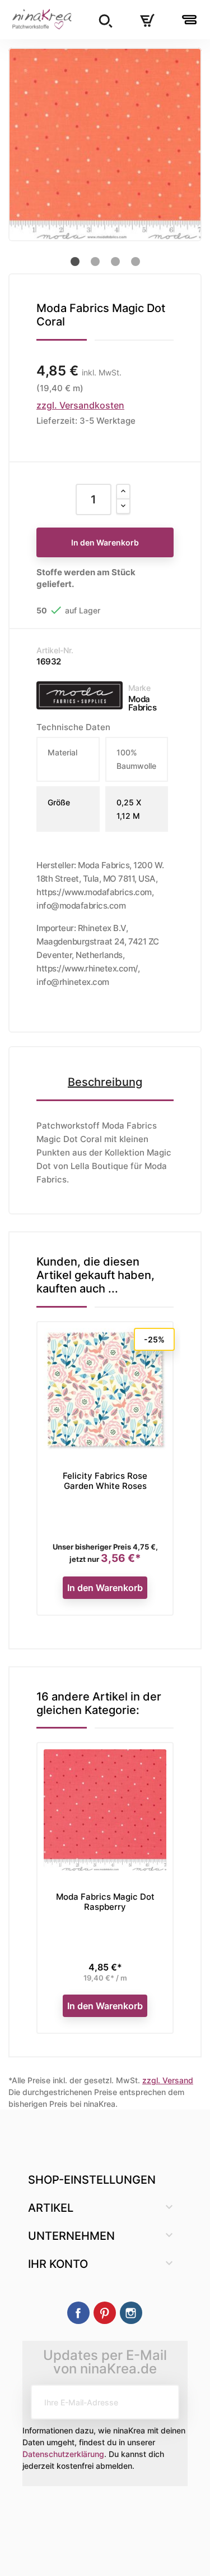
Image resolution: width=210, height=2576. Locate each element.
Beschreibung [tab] (105, 1082)
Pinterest (105, 2313)
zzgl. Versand (168, 2080)
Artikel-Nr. (55, 650)
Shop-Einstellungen (92, 2180)
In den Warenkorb (105, 542)
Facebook (78, 2313)
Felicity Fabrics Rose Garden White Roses (105, 1481)
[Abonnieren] (162, 2402)
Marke (139, 688)
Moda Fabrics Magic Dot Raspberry (105, 1902)
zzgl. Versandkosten (80, 405)
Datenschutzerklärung (63, 2454)
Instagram (131, 2313)
